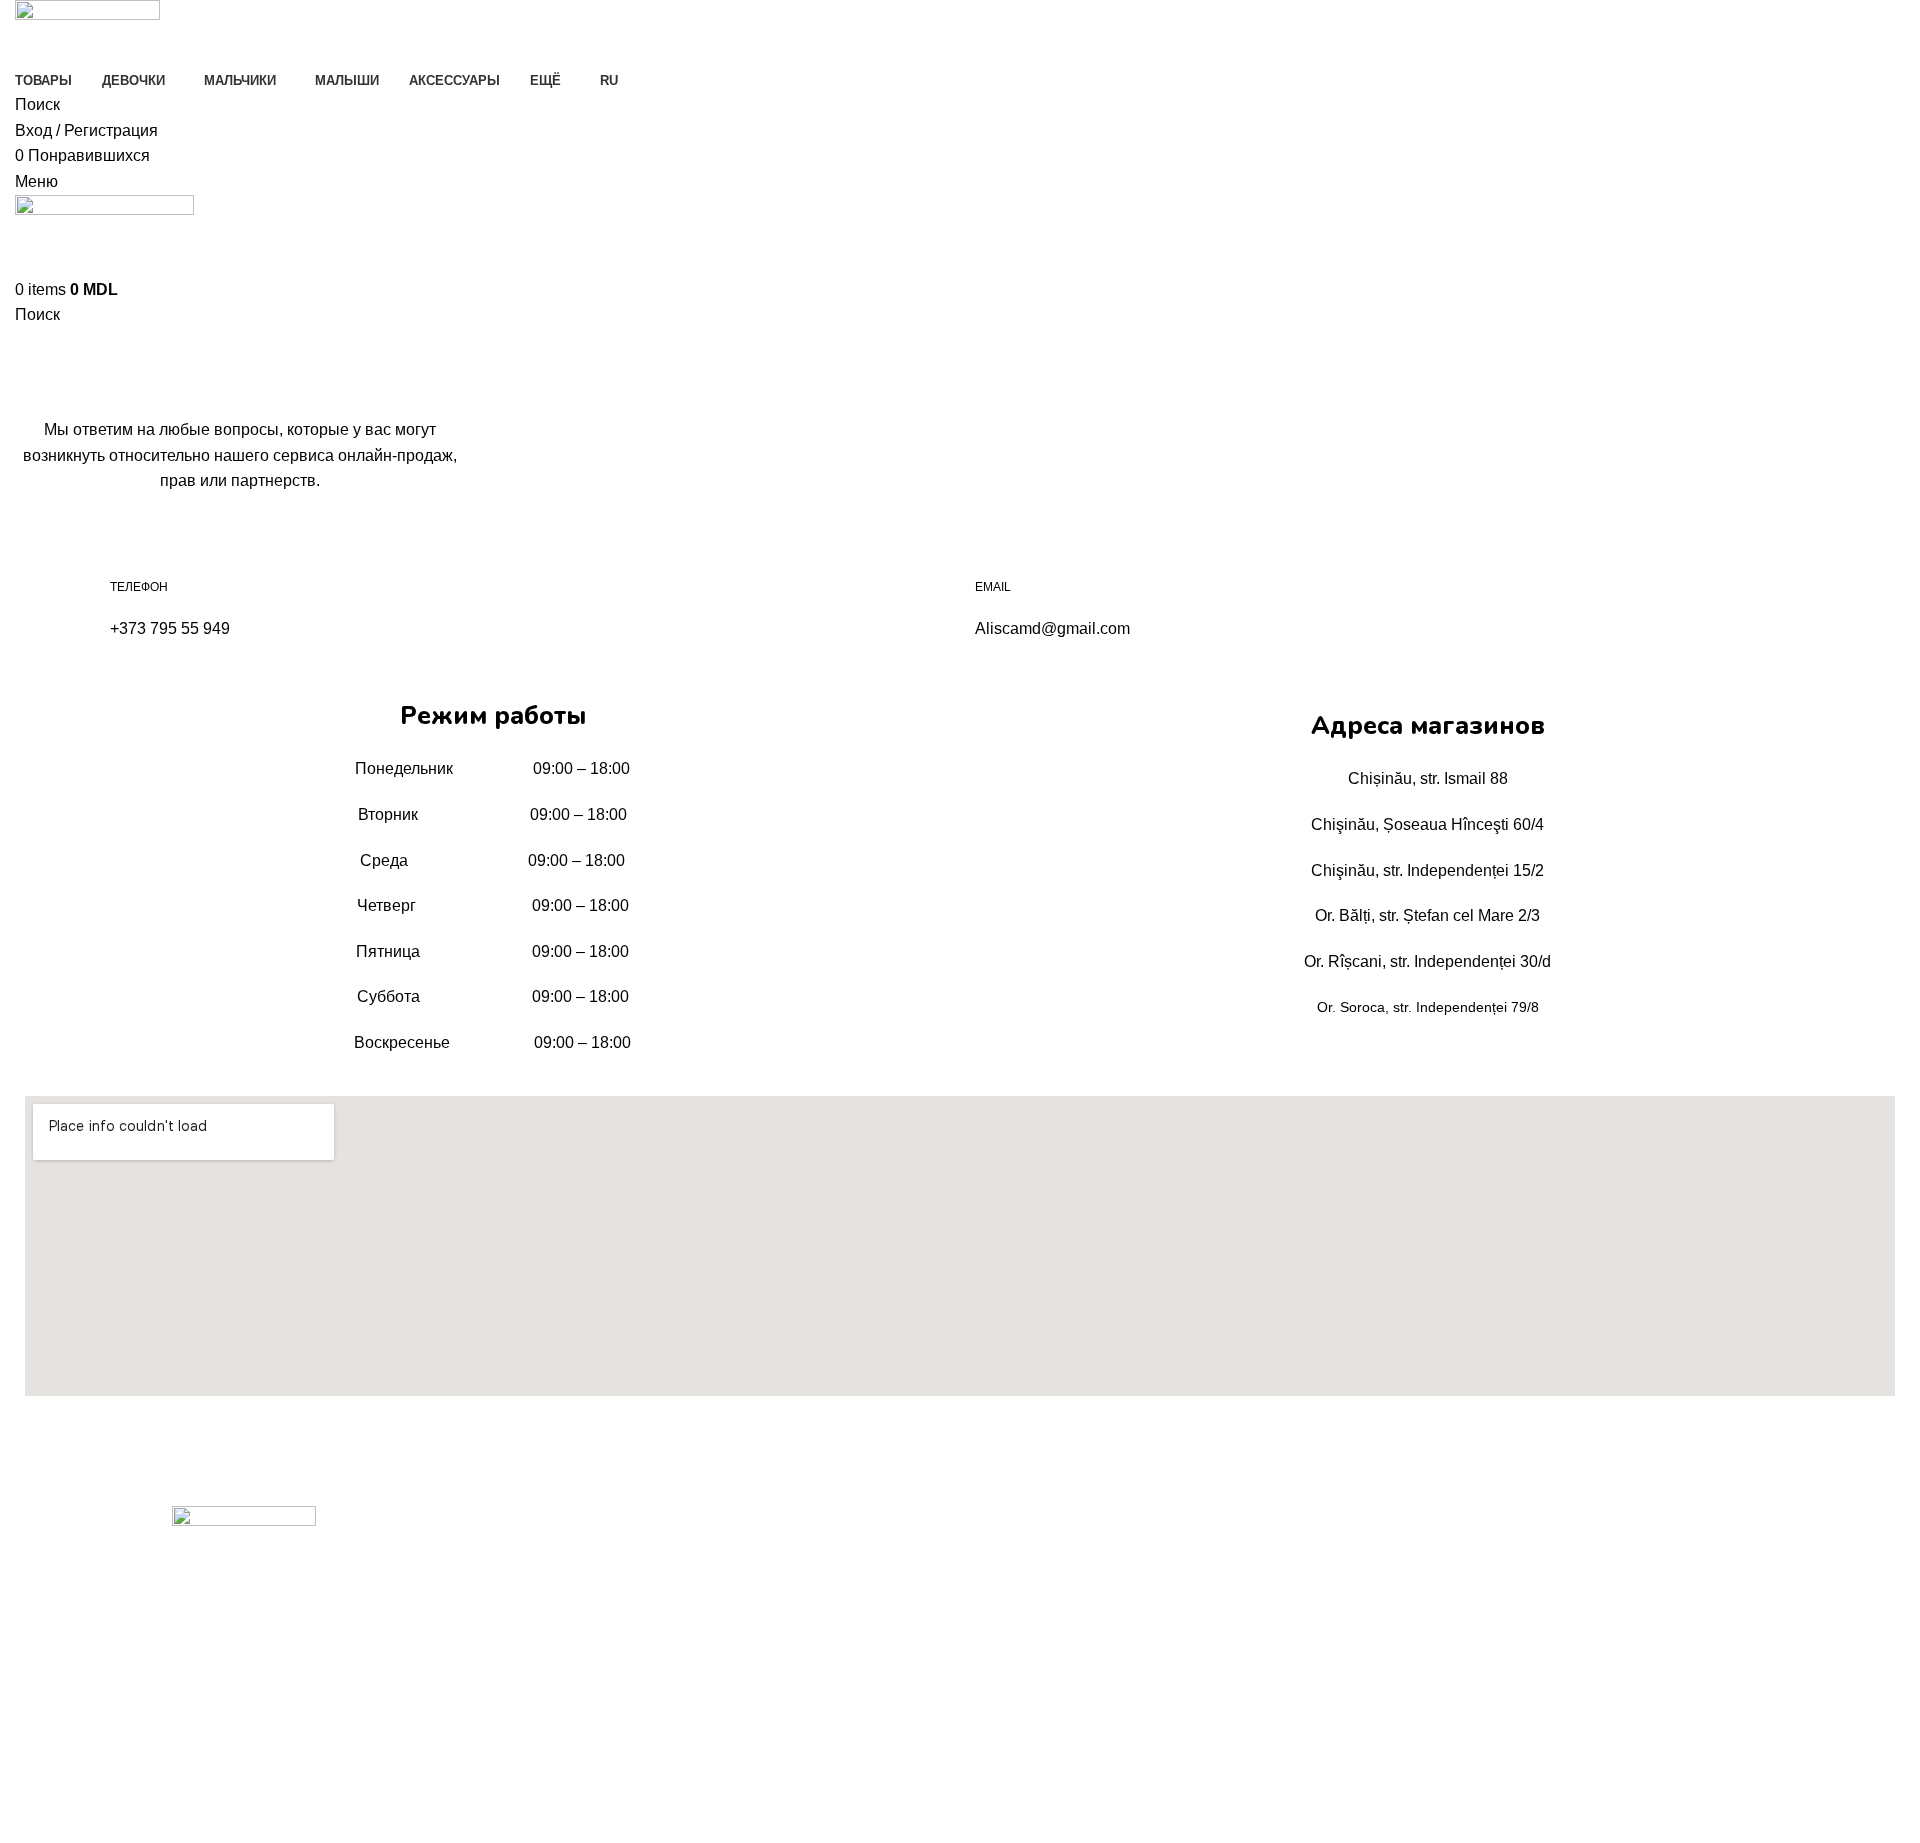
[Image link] (244, 1537)
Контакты (523, 1591)
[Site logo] (87, 32)
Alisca (901, 1690)
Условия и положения (1041, 1591)
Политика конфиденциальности (1074, 1557)
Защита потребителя (1039, 1625)
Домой (36, 395)
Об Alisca (523, 1557)
